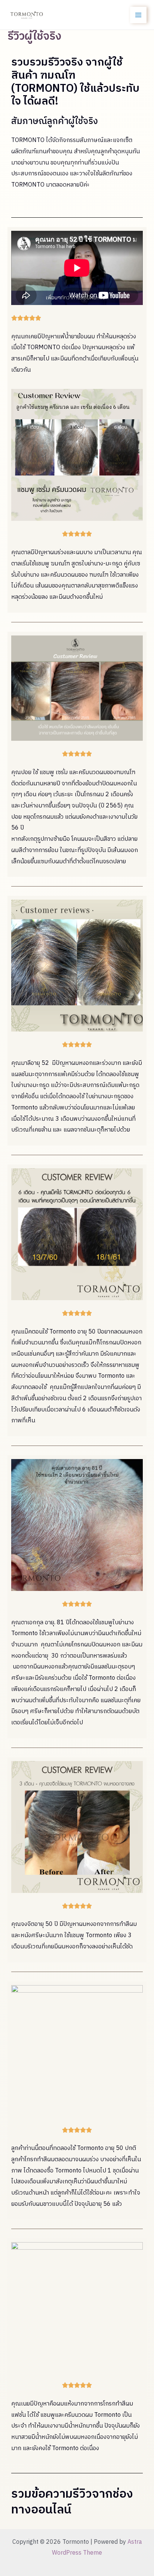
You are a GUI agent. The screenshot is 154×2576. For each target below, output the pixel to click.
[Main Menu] (138, 15)
